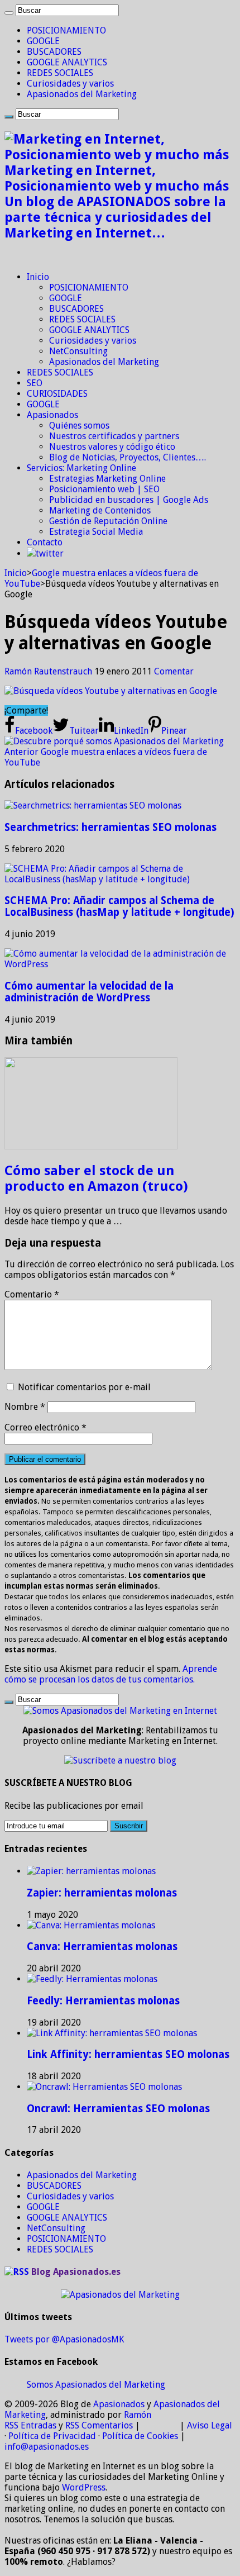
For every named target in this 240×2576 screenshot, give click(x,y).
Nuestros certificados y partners (114, 436)
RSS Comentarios (99, 2425)
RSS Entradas (30, 2425)
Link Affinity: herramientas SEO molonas (128, 2054)
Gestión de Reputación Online (108, 521)
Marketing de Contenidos (100, 510)
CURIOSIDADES (57, 394)
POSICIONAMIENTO (66, 30)
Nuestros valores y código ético (112, 447)
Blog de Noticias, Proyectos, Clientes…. (128, 457)
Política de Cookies (140, 2436)
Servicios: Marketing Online (81, 468)
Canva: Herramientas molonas (102, 1947)
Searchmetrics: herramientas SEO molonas (111, 827)
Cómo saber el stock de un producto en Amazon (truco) (96, 1178)
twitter (50, 553)
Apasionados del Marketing (82, 94)
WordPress (84, 2487)
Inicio (38, 277)
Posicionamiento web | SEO (104, 489)
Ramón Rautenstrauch (49, 671)
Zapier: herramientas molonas (102, 1893)
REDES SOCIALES (60, 73)
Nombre (25, 1407)
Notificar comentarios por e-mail (84, 1387)
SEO (35, 383)
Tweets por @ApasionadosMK (64, 2339)
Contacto (45, 542)
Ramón (138, 2415)
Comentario (32, 1294)
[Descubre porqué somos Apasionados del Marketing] (114, 741)
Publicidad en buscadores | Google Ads (129, 500)
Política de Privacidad (52, 2436)
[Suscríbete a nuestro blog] (120, 1760)
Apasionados (52, 415)
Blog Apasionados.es (76, 2272)
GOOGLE (43, 41)
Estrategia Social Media (96, 532)
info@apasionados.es (47, 2447)
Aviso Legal (210, 2425)
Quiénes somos (79, 426)
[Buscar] (9, 13)
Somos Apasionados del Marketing (96, 2385)
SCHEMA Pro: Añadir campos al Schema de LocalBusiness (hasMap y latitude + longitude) (119, 906)
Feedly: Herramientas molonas (103, 2001)
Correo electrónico (45, 1427)
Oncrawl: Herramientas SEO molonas (118, 2109)
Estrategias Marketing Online (107, 479)
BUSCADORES (54, 52)
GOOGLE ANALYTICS (67, 62)
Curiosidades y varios (70, 84)
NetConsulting (78, 351)
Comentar (174, 671)
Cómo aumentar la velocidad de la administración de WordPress (89, 992)
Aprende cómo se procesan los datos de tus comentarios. (111, 1674)
